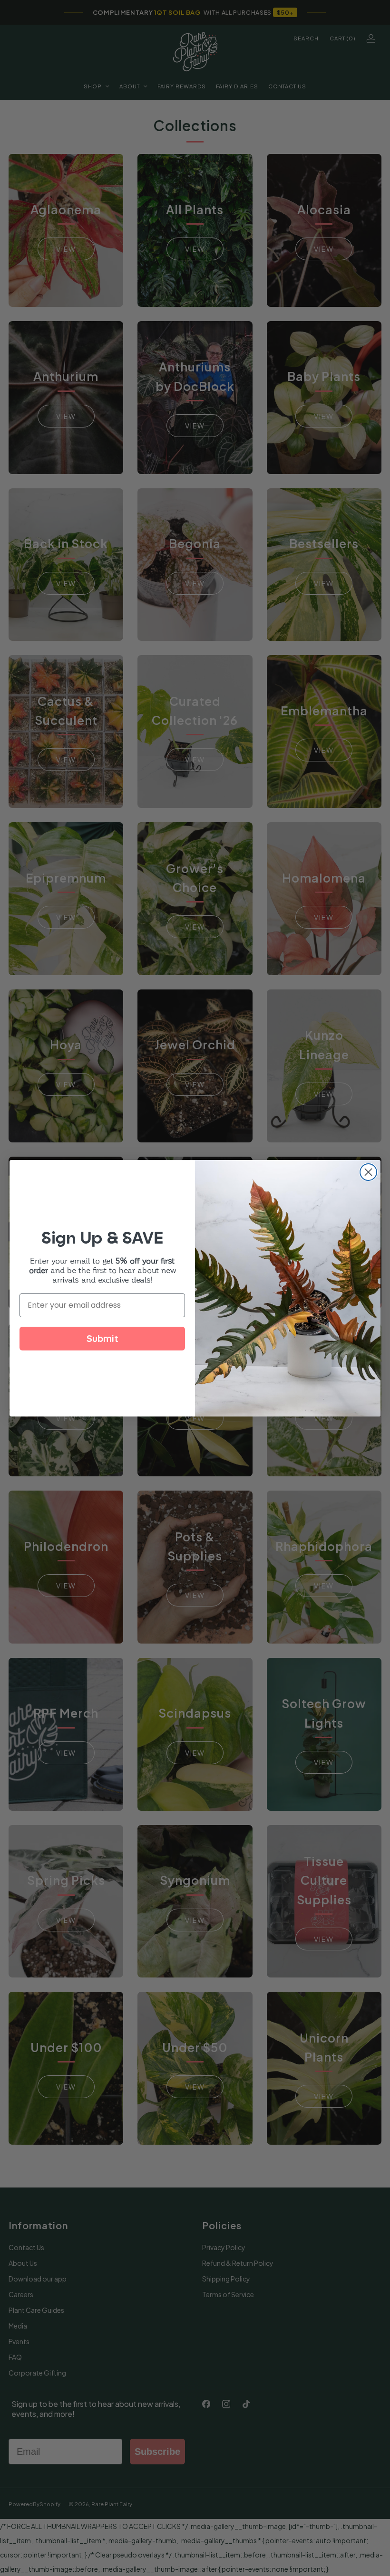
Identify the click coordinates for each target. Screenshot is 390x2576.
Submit (102, 1338)
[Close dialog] (368, 1172)
